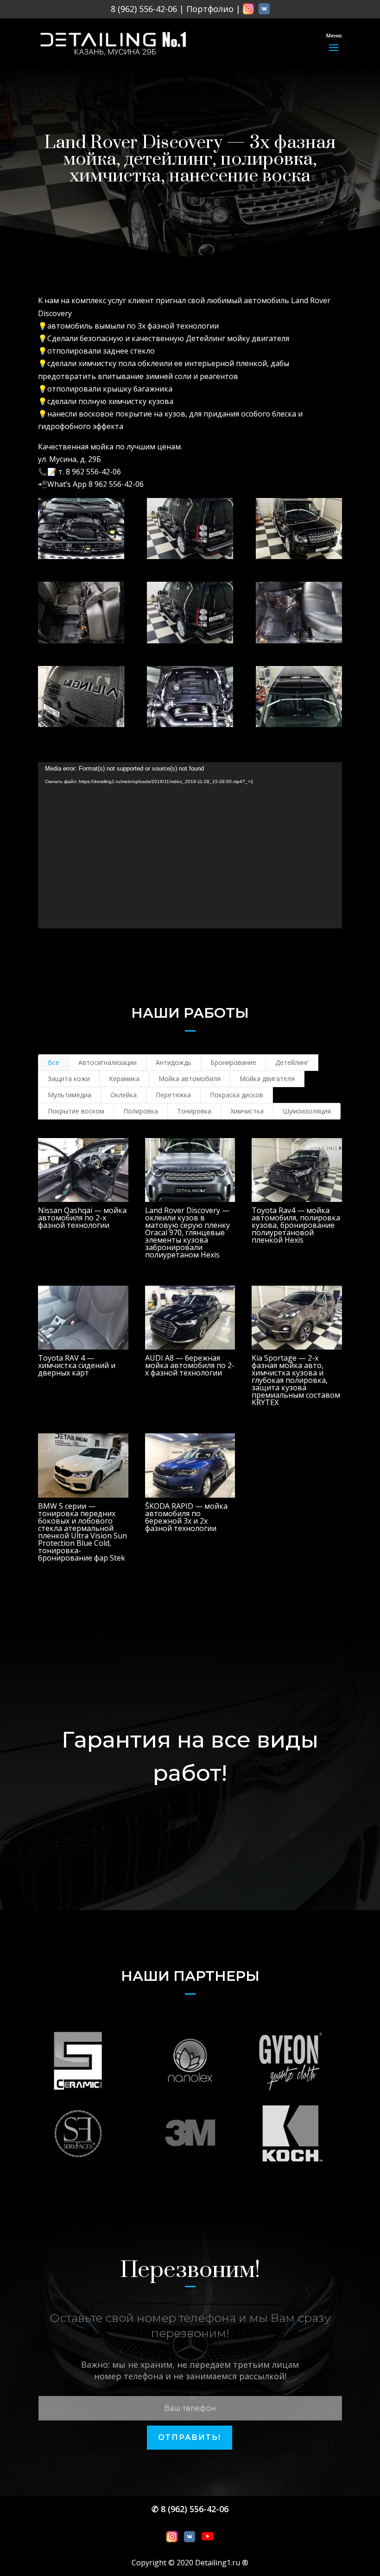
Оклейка (123, 1095)
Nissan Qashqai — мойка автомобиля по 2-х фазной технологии (82, 1218)
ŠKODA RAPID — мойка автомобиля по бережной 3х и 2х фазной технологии (186, 1517)
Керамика (124, 1079)
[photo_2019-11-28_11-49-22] (81, 697)
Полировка (141, 1111)
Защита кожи (69, 1079)
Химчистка (247, 1111)
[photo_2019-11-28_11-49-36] (299, 529)
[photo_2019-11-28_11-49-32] (81, 612)
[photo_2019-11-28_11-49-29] (190, 612)
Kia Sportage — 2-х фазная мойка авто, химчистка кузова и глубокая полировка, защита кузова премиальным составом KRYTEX (296, 1380)
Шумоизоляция (307, 1111)
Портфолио (210, 9)
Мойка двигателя (267, 1079)
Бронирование (233, 1062)
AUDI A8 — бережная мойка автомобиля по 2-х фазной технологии (190, 1365)
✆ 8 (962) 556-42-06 (190, 2509)
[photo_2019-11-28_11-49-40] (81, 529)
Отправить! (190, 2437)
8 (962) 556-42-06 (144, 9)
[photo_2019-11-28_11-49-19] (190, 697)
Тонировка (194, 1111)
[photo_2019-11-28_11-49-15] (299, 697)
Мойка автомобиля (190, 1079)
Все (54, 1062)
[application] (190, 845)
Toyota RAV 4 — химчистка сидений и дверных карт (77, 1365)
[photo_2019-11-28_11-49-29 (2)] (190, 529)
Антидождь (174, 1062)
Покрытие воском (76, 1111)
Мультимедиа (70, 1095)
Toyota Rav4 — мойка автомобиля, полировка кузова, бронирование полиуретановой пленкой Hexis (296, 1225)
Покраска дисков (237, 1095)
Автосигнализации (108, 1062)
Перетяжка (173, 1095)
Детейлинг (292, 1062)
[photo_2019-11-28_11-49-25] (299, 612)
